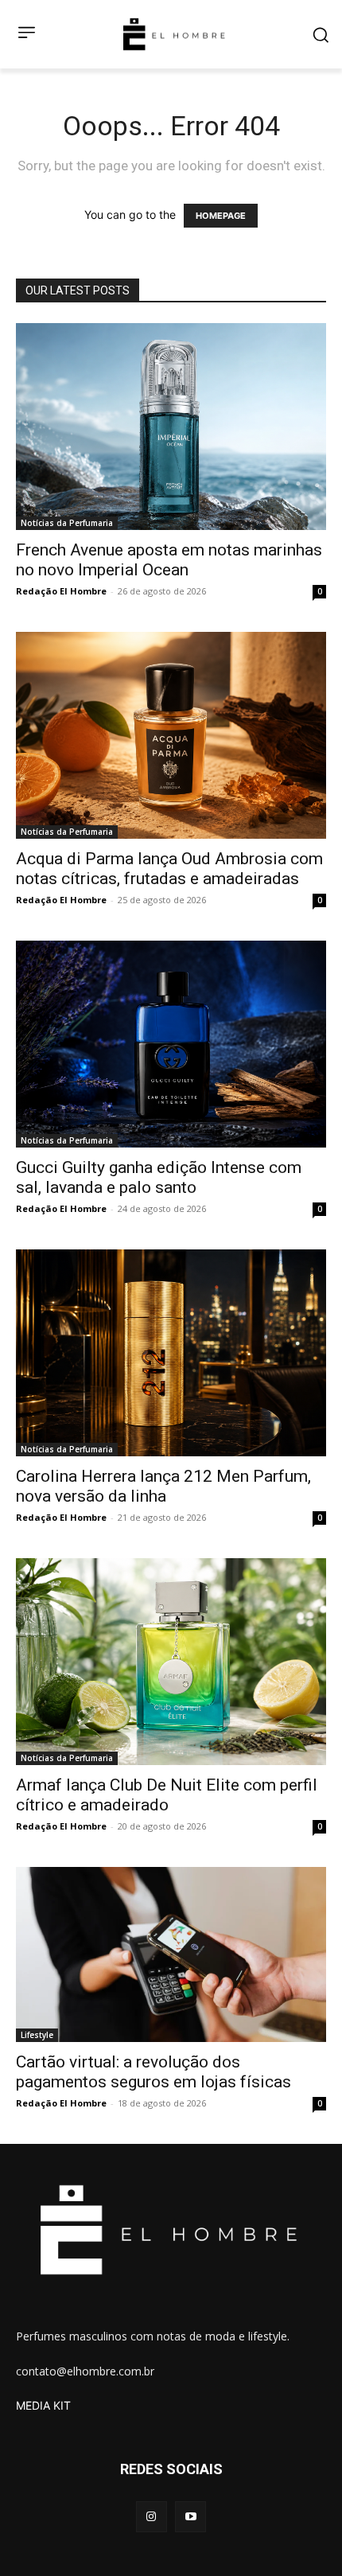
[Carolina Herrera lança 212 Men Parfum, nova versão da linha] (171, 1353)
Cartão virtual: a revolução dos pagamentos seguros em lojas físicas (154, 2072)
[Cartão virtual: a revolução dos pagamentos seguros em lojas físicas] (171, 1954)
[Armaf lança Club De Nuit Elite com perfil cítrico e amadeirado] (171, 1662)
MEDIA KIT (43, 2405)
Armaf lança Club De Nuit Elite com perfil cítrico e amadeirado (167, 1795)
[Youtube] (190, 2517)
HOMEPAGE (221, 216)
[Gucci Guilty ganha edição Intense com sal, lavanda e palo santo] (171, 1044)
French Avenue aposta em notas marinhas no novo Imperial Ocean (169, 560)
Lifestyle (37, 2035)
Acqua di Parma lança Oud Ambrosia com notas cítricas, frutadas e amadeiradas (169, 869)
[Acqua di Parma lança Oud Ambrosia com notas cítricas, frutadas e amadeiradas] (171, 735)
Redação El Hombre (61, 591)
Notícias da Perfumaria (67, 523)
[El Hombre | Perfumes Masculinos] (174, 34)
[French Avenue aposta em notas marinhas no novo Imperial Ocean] (171, 427)
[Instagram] (152, 2517)
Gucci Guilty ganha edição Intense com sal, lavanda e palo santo (159, 1177)
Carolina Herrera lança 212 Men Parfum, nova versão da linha (163, 1486)
